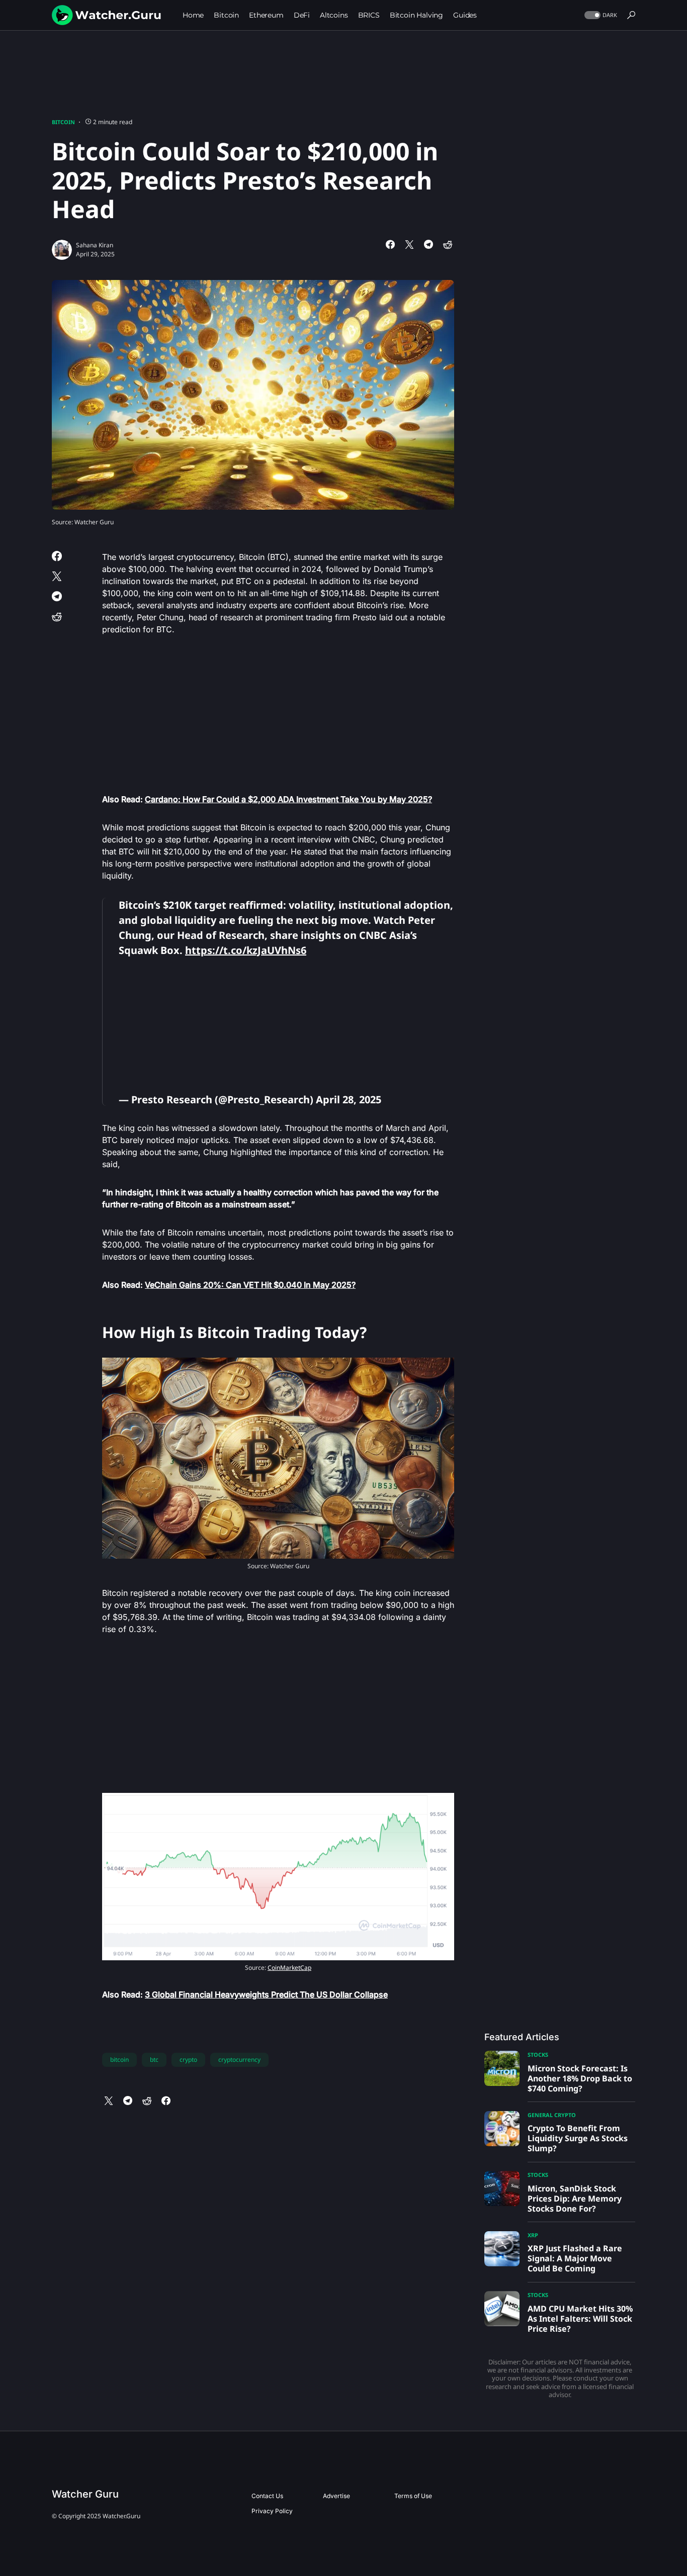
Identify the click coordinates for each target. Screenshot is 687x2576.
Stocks (538, 2055)
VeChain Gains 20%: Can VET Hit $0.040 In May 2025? (250, 1285)
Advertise (336, 2496)
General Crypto (552, 2115)
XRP (533, 2235)
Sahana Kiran (95, 245)
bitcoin (119, 2060)
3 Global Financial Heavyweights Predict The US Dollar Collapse (266, 1994)
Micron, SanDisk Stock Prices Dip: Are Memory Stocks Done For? (575, 2199)
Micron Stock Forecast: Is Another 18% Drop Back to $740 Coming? (580, 2078)
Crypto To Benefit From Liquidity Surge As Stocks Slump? (578, 2138)
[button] (600, 15)
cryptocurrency (239, 2060)
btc (154, 2060)
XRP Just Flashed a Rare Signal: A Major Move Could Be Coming (575, 2258)
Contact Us (267, 2496)
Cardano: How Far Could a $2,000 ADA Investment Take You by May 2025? (288, 799)
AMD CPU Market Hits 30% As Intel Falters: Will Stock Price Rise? (580, 2319)
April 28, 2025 (349, 1100)
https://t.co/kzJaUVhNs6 (246, 950)
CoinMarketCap (289, 1968)
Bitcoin (63, 122)
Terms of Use (413, 2496)
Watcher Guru (85, 2494)
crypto (188, 2060)
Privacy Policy (272, 2511)
